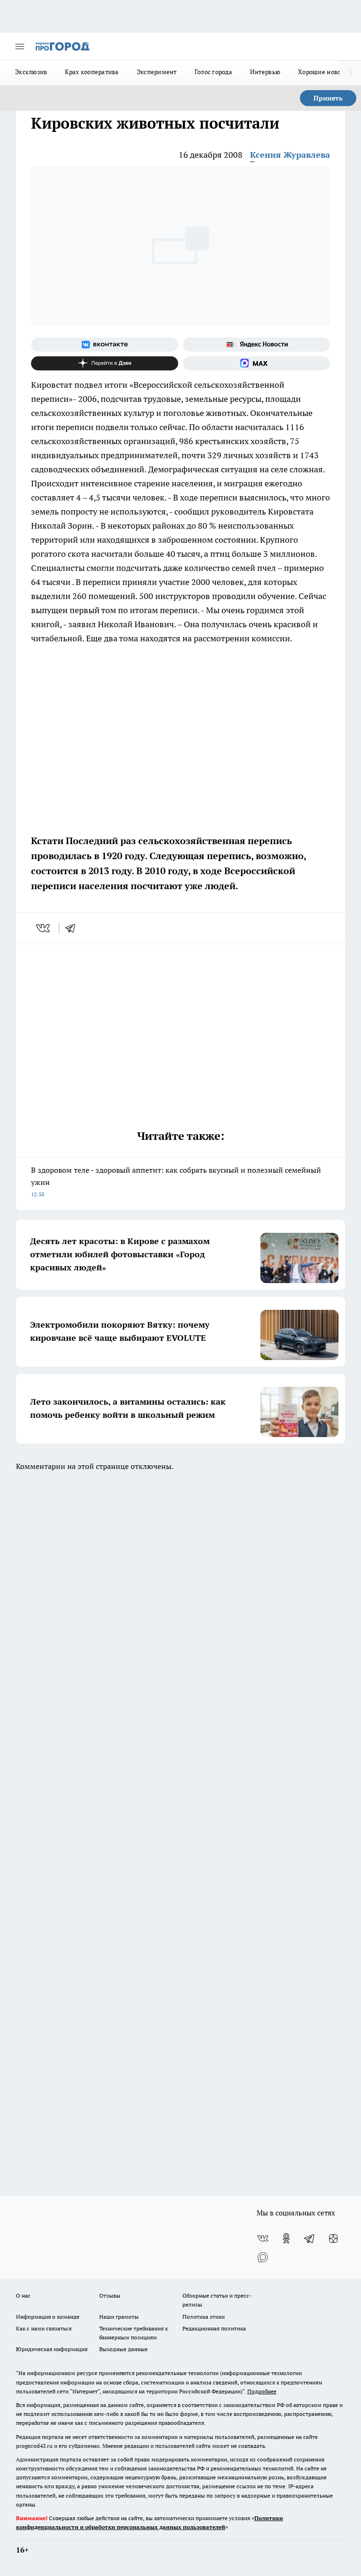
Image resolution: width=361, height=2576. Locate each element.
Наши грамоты (119, 2317)
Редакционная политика (214, 2328)
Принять (328, 98)
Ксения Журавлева (290, 155)
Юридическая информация (52, 2349)
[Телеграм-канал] (310, 2238)
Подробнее (262, 2391)
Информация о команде (48, 2317)
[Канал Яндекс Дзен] (105, 363)
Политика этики (204, 2317)
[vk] (44, 928)
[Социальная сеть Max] (256, 363)
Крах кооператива (92, 72)
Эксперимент (157, 72)
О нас (23, 2295)
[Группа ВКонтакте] (105, 345)
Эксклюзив (31, 72)
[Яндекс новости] (256, 345)
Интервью (265, 72)
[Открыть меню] (20, 46)
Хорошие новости (324, 72)
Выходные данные (123, 2349)
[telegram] (73, 928)
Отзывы (110, 2295)
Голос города (213, 72)
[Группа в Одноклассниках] (286, 2238)
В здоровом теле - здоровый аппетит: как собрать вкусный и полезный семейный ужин (176, 1181)
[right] (350, 73)
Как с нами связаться (44, 2328)
